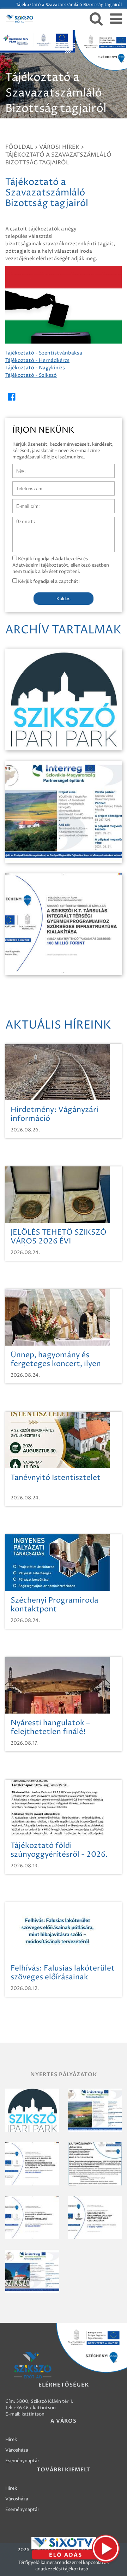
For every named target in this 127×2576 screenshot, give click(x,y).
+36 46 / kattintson (35, 2408)
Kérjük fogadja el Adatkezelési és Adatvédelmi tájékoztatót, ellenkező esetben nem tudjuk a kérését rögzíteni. (61, 565)
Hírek (11, 2440)
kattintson (33, 2414)
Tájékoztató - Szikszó (31, 375)
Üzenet (21, 520)
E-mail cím (24, 503)
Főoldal (19, 147)
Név (17, 467)
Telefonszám (26, 485)
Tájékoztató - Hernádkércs (37, 360)
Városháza (17, 2450)
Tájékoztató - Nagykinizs (35, 368)
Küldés (64, 599)
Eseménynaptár (22, 2461)
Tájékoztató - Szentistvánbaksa (44, 353)
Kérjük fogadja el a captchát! (48, 581)
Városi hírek (59, 147)
